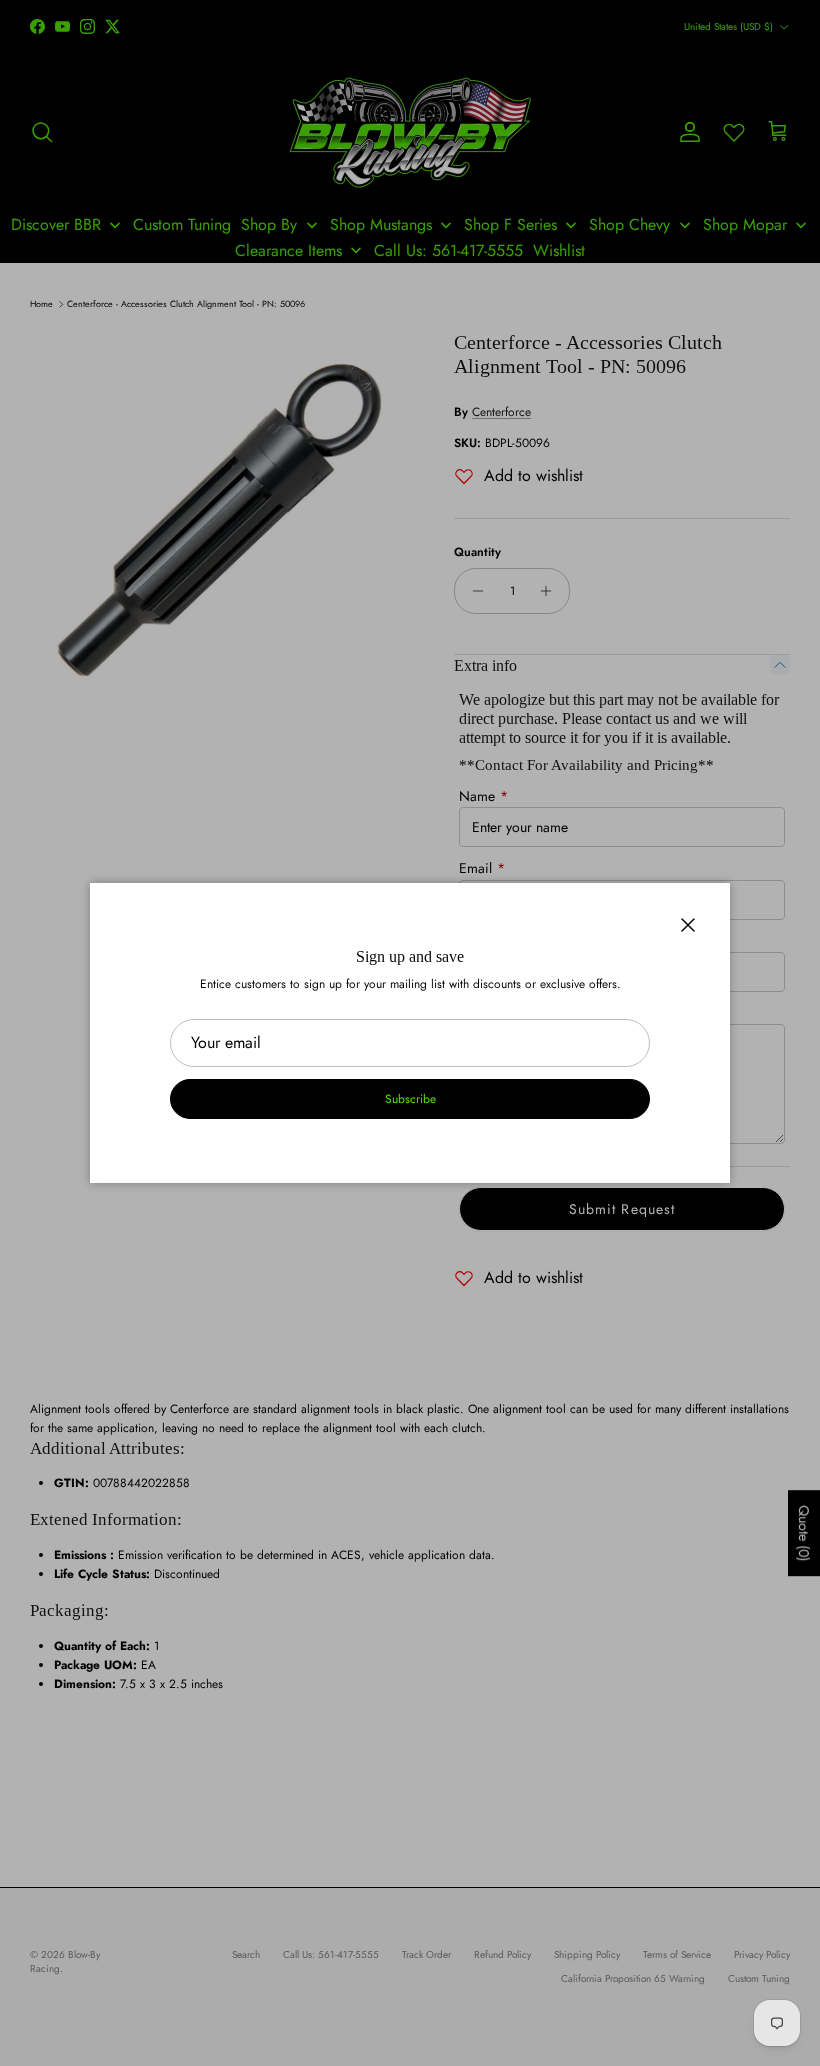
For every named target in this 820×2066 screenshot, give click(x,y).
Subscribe (410, 1099)
